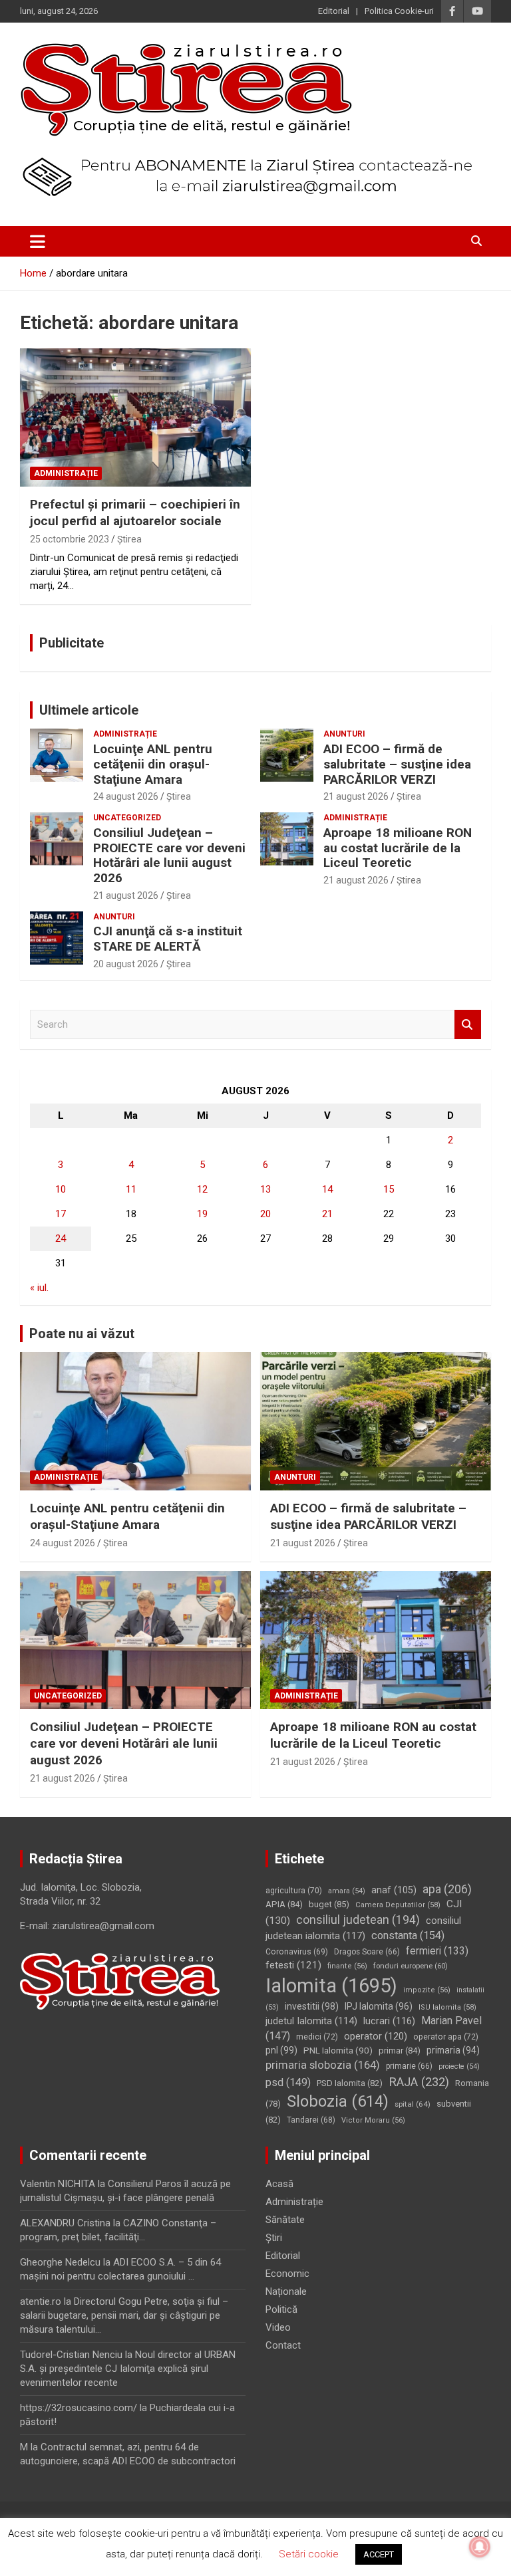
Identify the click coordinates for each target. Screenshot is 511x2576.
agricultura (294, 1891)
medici (317, 2037)
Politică (281, 2309)
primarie (409, 2066)
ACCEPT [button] (379, 2554)
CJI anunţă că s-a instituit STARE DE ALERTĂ (168, 939)
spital (413, 2104)
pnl (281, 2050)
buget (329, 1904)
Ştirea (129, 539)
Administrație (66, 473)
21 (327, 1214)
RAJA (419, 2082)
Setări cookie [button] (309, 2554)
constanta (408, 1935)
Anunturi (344, 734)
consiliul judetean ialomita (363, 1928)
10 (61, 1189)
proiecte (459, 2066)
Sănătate (285, 2220)
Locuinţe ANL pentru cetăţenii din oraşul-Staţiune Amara (153, 764)
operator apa (446, 2037)
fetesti (293, 1965)
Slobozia (338, 2101)
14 (327, 1189)
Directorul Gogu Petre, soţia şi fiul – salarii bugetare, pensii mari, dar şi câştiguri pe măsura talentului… (124, 2315)
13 (265, 1189)
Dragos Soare (367, 1952)
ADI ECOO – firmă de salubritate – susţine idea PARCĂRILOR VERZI (397, 764)
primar (400, 2050)
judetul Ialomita (311, 2021)
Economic (287, 2274)
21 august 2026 (356, 796)
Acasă (279, 2184)
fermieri (437, 1951)
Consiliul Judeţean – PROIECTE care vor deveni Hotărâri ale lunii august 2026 (169, 855)
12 (202, 1189)
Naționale (286, 2291)
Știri (274, 2238)
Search (468, 1025)
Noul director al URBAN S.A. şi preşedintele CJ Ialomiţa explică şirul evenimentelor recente (128, 2369)
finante (347, 1966)
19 (202, 1214)
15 (389, 1189)
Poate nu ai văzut (82, 1334)
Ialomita (331, 1986)
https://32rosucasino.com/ (79, 2408)
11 (131, 1189)
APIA (284, 1904)
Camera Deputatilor (398, 1905)
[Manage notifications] (480, 2547)
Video (278, 2327)
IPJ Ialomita (379, 2006)
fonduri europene (411, 1966)
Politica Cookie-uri (399, 11)
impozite (427, 1990)
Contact (283, 2345)
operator (376, 2036)
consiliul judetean (358, 1920)
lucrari (389, 2021)
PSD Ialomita (350, 2083)
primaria (453, 2050)
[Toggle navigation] (38, 241)
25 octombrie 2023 (70, 539)
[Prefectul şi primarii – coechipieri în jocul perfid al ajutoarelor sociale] (135, 417)
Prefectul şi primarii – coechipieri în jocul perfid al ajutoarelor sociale (135, 513)
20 (265, 1214)
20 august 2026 (126, 964)
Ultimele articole (89, 710)
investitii (312, 2006)
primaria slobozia (323, 2065)
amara (347, 1891)
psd (288, 2082)
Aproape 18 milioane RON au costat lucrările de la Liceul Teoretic (398, 848)
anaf (394, 1890)
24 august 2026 (126, 796)
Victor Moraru (373, 2120)
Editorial (334, 11)
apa (447, 1889)
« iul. (39, 1288)
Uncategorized (127, 818)
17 (61, 1214)
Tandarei (311, 2120)
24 (61, 1238)
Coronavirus (297, 1952)
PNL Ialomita (338, 2050)
